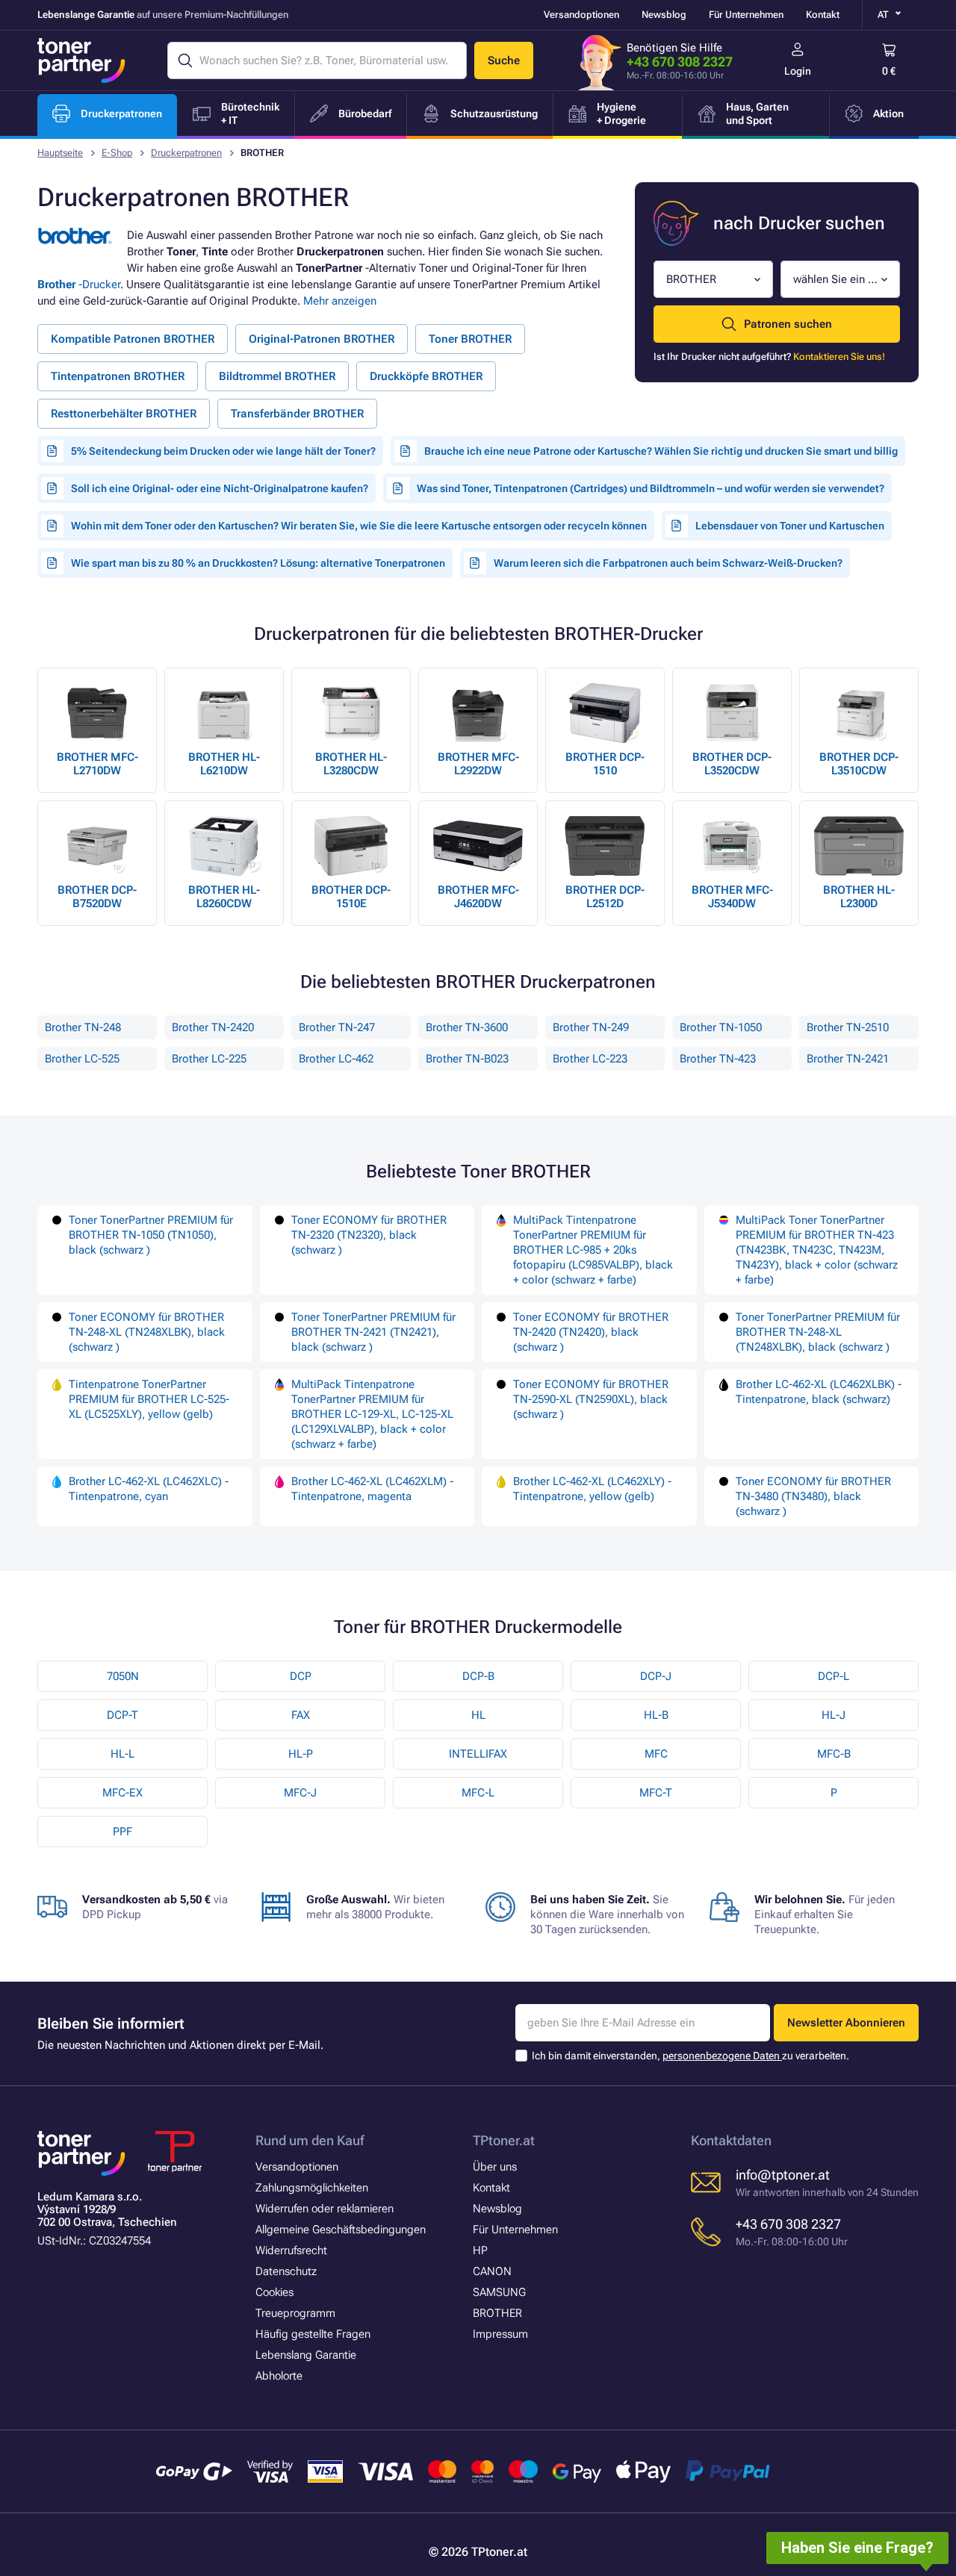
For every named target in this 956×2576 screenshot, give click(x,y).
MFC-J (300, 1793)
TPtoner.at (504, 2140)
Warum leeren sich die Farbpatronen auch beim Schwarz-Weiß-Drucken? (668, 563)
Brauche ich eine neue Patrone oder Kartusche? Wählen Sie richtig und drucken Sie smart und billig (661, 451)
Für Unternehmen (746, 15)
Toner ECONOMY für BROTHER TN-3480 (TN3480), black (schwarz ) (813, 1496)
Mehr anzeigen (340, 301)
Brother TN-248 (83, 1027)
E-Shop (117, 153)
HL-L (122, 1754)
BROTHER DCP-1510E (351, 897)
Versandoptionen (581, 15)
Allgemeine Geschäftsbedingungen (341, 2230)
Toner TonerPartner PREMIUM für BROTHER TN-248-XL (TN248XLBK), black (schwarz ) (818, 1332)
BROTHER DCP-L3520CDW (732, 764)
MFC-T (656, 1793)
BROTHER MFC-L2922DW (478, 764)
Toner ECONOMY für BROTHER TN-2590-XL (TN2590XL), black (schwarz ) (591, 1399)
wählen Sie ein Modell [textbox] (835, 279)
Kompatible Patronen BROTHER (133, 339)
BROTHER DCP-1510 (605, 764)
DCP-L (834, 1676)
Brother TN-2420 (213, 1027)
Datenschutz (286, 2271)
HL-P (301, 1754)
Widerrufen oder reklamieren (325, 2209)
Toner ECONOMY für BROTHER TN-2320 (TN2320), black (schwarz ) (369, 1235)
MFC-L (478, 1793)
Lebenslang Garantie (306, 2355)
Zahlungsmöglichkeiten (312, 2188)
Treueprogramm (295, 2313)
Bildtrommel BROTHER (277, 376)
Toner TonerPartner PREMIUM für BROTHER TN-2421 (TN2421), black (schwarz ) (373, 1332)
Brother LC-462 (336, 1059)
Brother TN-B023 (467, 1059)
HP (480, 2250)
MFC (656, 1754)
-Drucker (79, 284)
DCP (301, 1676)
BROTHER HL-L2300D (859, 897)
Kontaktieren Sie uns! (839, 357)
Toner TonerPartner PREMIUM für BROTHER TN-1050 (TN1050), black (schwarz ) (151, 1235)
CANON (492, 2271)
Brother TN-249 (591, 1027)
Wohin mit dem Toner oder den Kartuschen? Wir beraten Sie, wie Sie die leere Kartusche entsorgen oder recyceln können (359, 526)
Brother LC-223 (590, 1059)
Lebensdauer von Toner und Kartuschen (790, 526)
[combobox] (713, 279)
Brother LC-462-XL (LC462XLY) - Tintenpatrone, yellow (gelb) (592, 1489)
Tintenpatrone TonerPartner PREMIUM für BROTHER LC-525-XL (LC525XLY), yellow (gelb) (149, 1399)
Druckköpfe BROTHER (426, 376)
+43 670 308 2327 (680, 62)
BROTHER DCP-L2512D (605, 897)
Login (798, 71)
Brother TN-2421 (848, 1059)
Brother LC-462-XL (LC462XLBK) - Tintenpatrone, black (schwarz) (819, 1392)
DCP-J (656, 1676)
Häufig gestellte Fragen (313, 2334)
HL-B (656, 1715)
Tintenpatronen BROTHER (118, 376)
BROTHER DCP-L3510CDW (859, 764)
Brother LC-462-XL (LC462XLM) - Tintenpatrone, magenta (372, 1489)
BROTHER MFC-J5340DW (732, 897)
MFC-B (834, 1754)
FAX (301, 1715)
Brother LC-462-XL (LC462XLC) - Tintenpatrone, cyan (149, 1489)
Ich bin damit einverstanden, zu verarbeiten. (690, 2056)
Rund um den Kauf (310, 2140)
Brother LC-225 (209, 1059)
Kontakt (823, 15)
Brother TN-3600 (467, 1027)
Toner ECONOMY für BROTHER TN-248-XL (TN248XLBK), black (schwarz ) (147, 1332)
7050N (123, 1676)
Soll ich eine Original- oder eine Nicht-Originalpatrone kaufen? (220, 488)
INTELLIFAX (478, 1754)
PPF (122, 1832)
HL (478, 1715)
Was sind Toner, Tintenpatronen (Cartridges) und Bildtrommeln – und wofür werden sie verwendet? (651, 488)
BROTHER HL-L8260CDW (224, 897)
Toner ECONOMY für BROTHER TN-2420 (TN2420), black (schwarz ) (591, 1332)
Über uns (495, 2167)
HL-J (834, 1715)
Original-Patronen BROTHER (322, 339)
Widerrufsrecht (291, 2250)
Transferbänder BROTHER (297, 414)
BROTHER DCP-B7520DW (97, 897)
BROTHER (497, 2313)
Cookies (274, 2292)
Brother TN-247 (337, 1027)
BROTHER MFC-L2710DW (97, 764)
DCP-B (478, 1676)
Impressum (500, 2334)
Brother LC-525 (82, 1059)
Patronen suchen (788, 324)
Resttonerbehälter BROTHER (124, 414)
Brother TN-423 (718, 1059)
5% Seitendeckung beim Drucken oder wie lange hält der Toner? (223, 451)
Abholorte (279, 2376)
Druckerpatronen (186, 153)
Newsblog (664, 15)
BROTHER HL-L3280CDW (351, 764)
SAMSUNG (499, 2292)
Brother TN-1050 (721, 1027)
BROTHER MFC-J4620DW (478, 897)
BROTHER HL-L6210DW (224, 764)
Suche (504, 60)
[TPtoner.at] (81, 60)
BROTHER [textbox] (691, 279)
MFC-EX (122, 1793)
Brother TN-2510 (848, 1027)
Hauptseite (60, 153)
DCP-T (122, 1715)
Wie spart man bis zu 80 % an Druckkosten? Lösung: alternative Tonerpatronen (258, 563)
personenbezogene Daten (722, 2056)
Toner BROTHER (470, 339)
